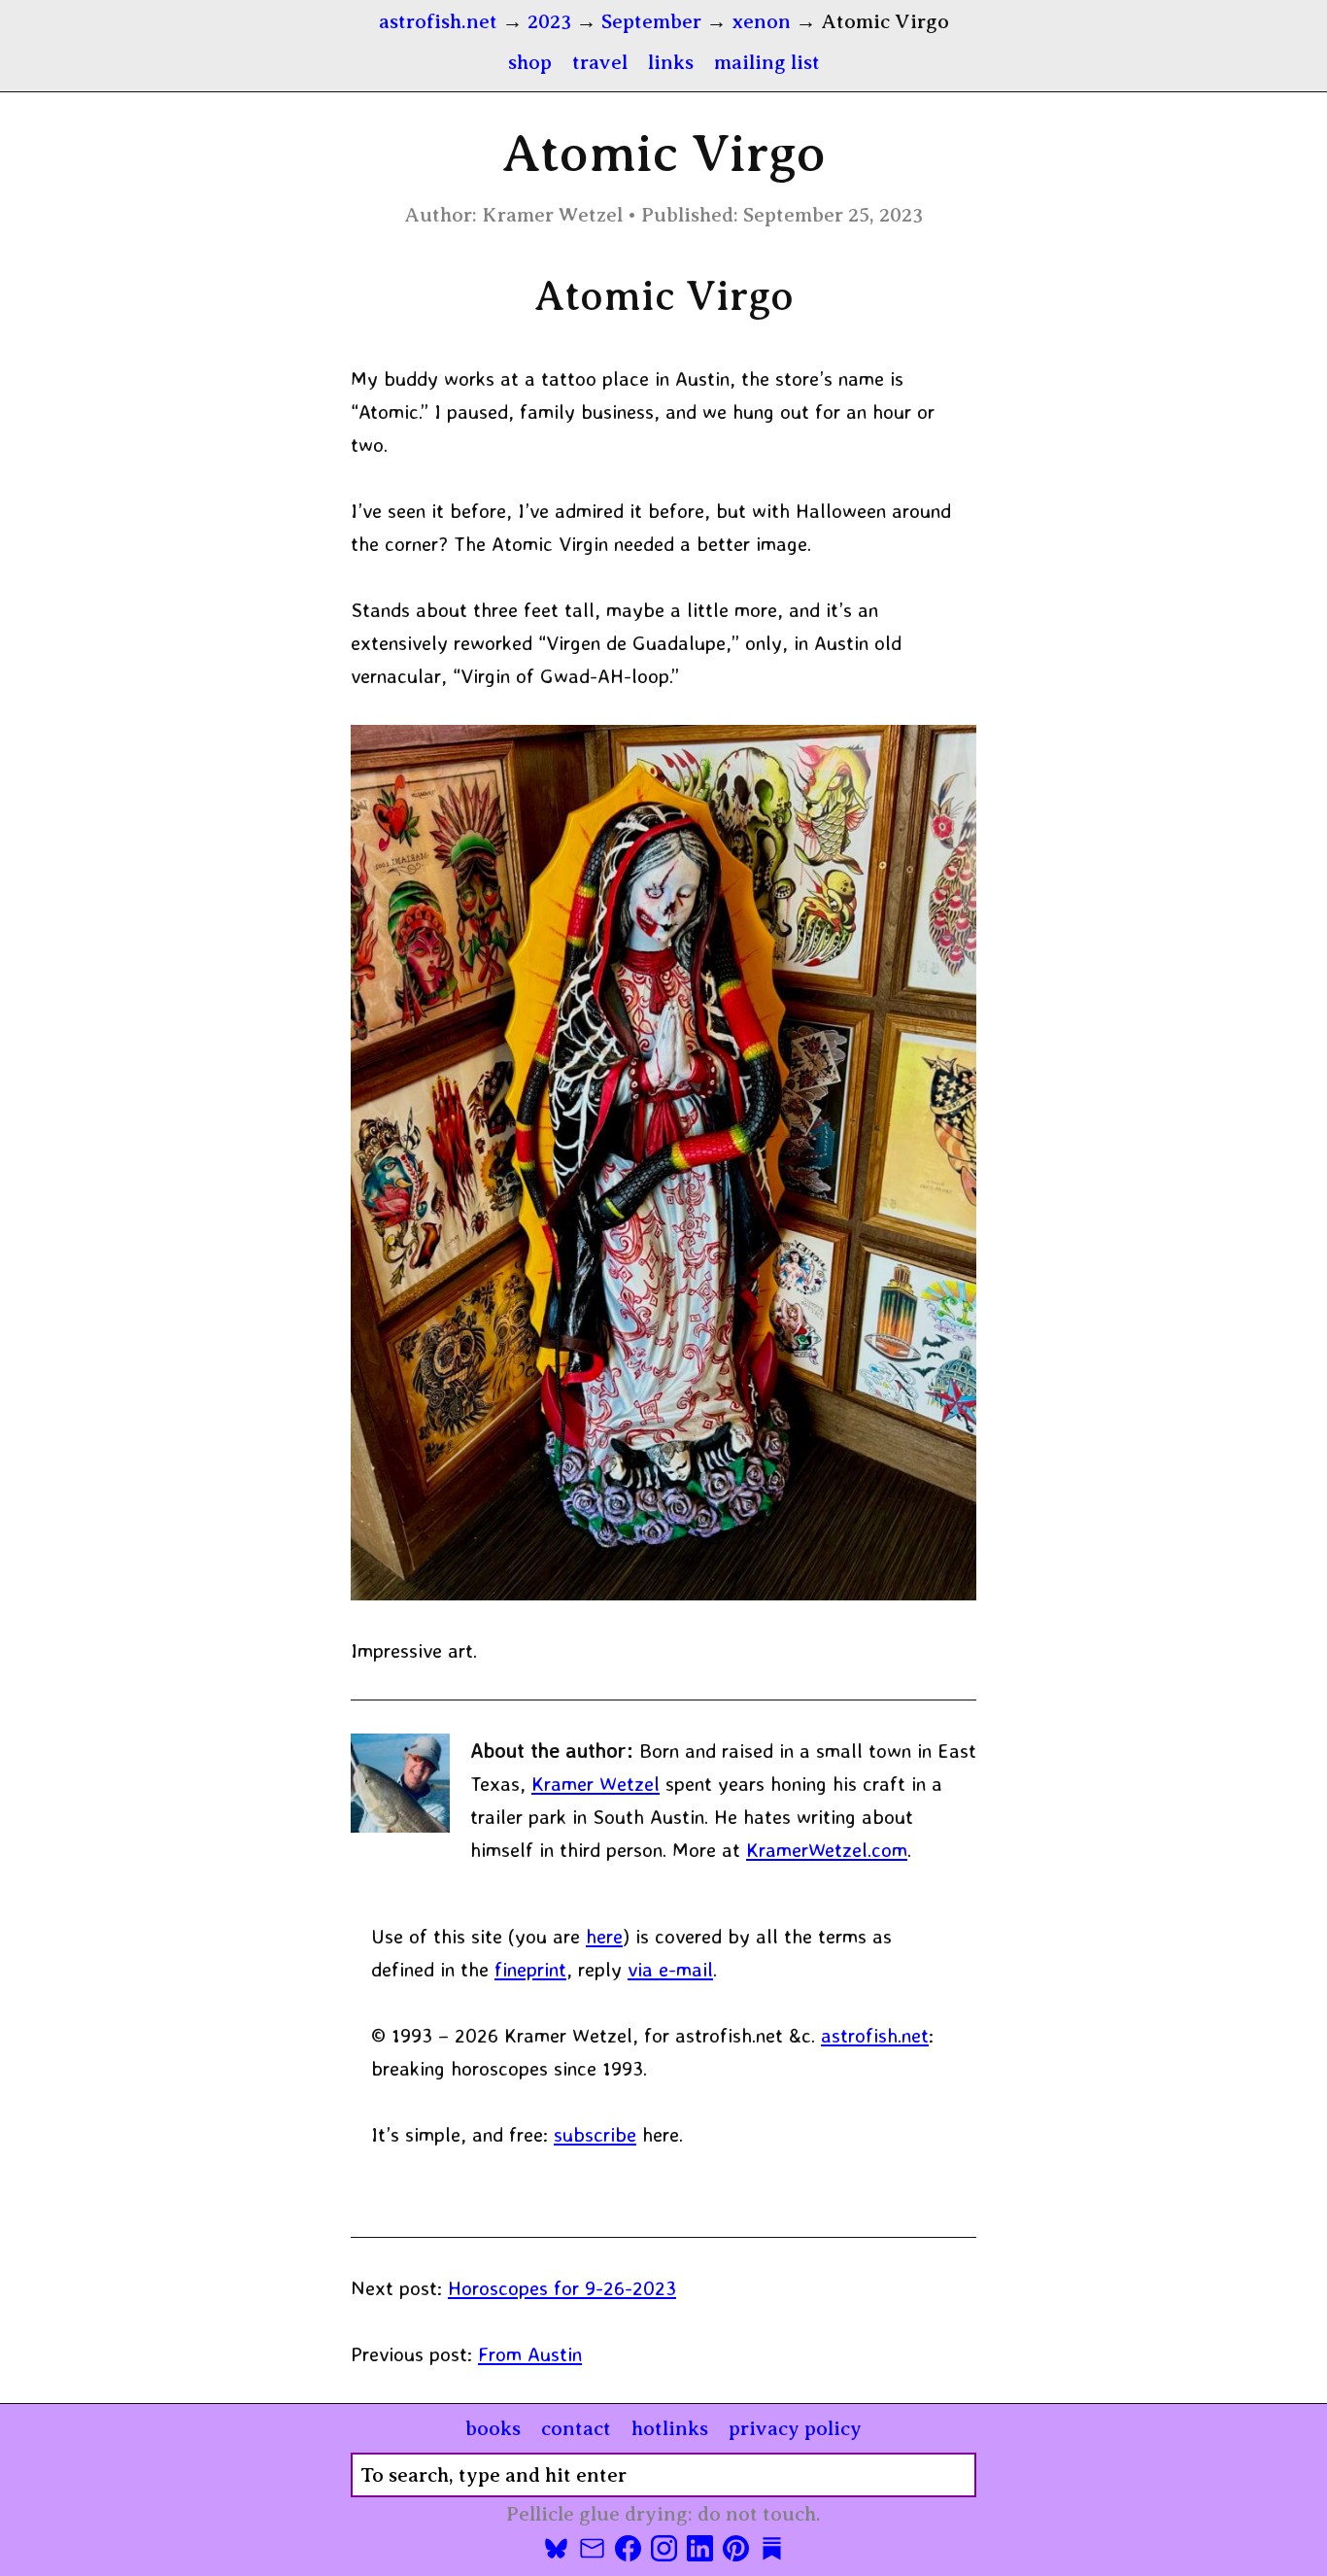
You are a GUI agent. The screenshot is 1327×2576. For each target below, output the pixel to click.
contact (576, 2428)
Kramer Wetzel (595, 1783)
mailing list (767, 62)
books (493, 2428)
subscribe (595, 2134)
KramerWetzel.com (827, 1849)
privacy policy (795, 2428)
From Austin (530, 2353)
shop (530, 62)
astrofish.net (875, 2035)
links (671, 62)
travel (600, 62)
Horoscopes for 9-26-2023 (562, 2287)
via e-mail (670, 1969)
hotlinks (670, 2428)
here (604, 1936)
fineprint (530, 1969)
